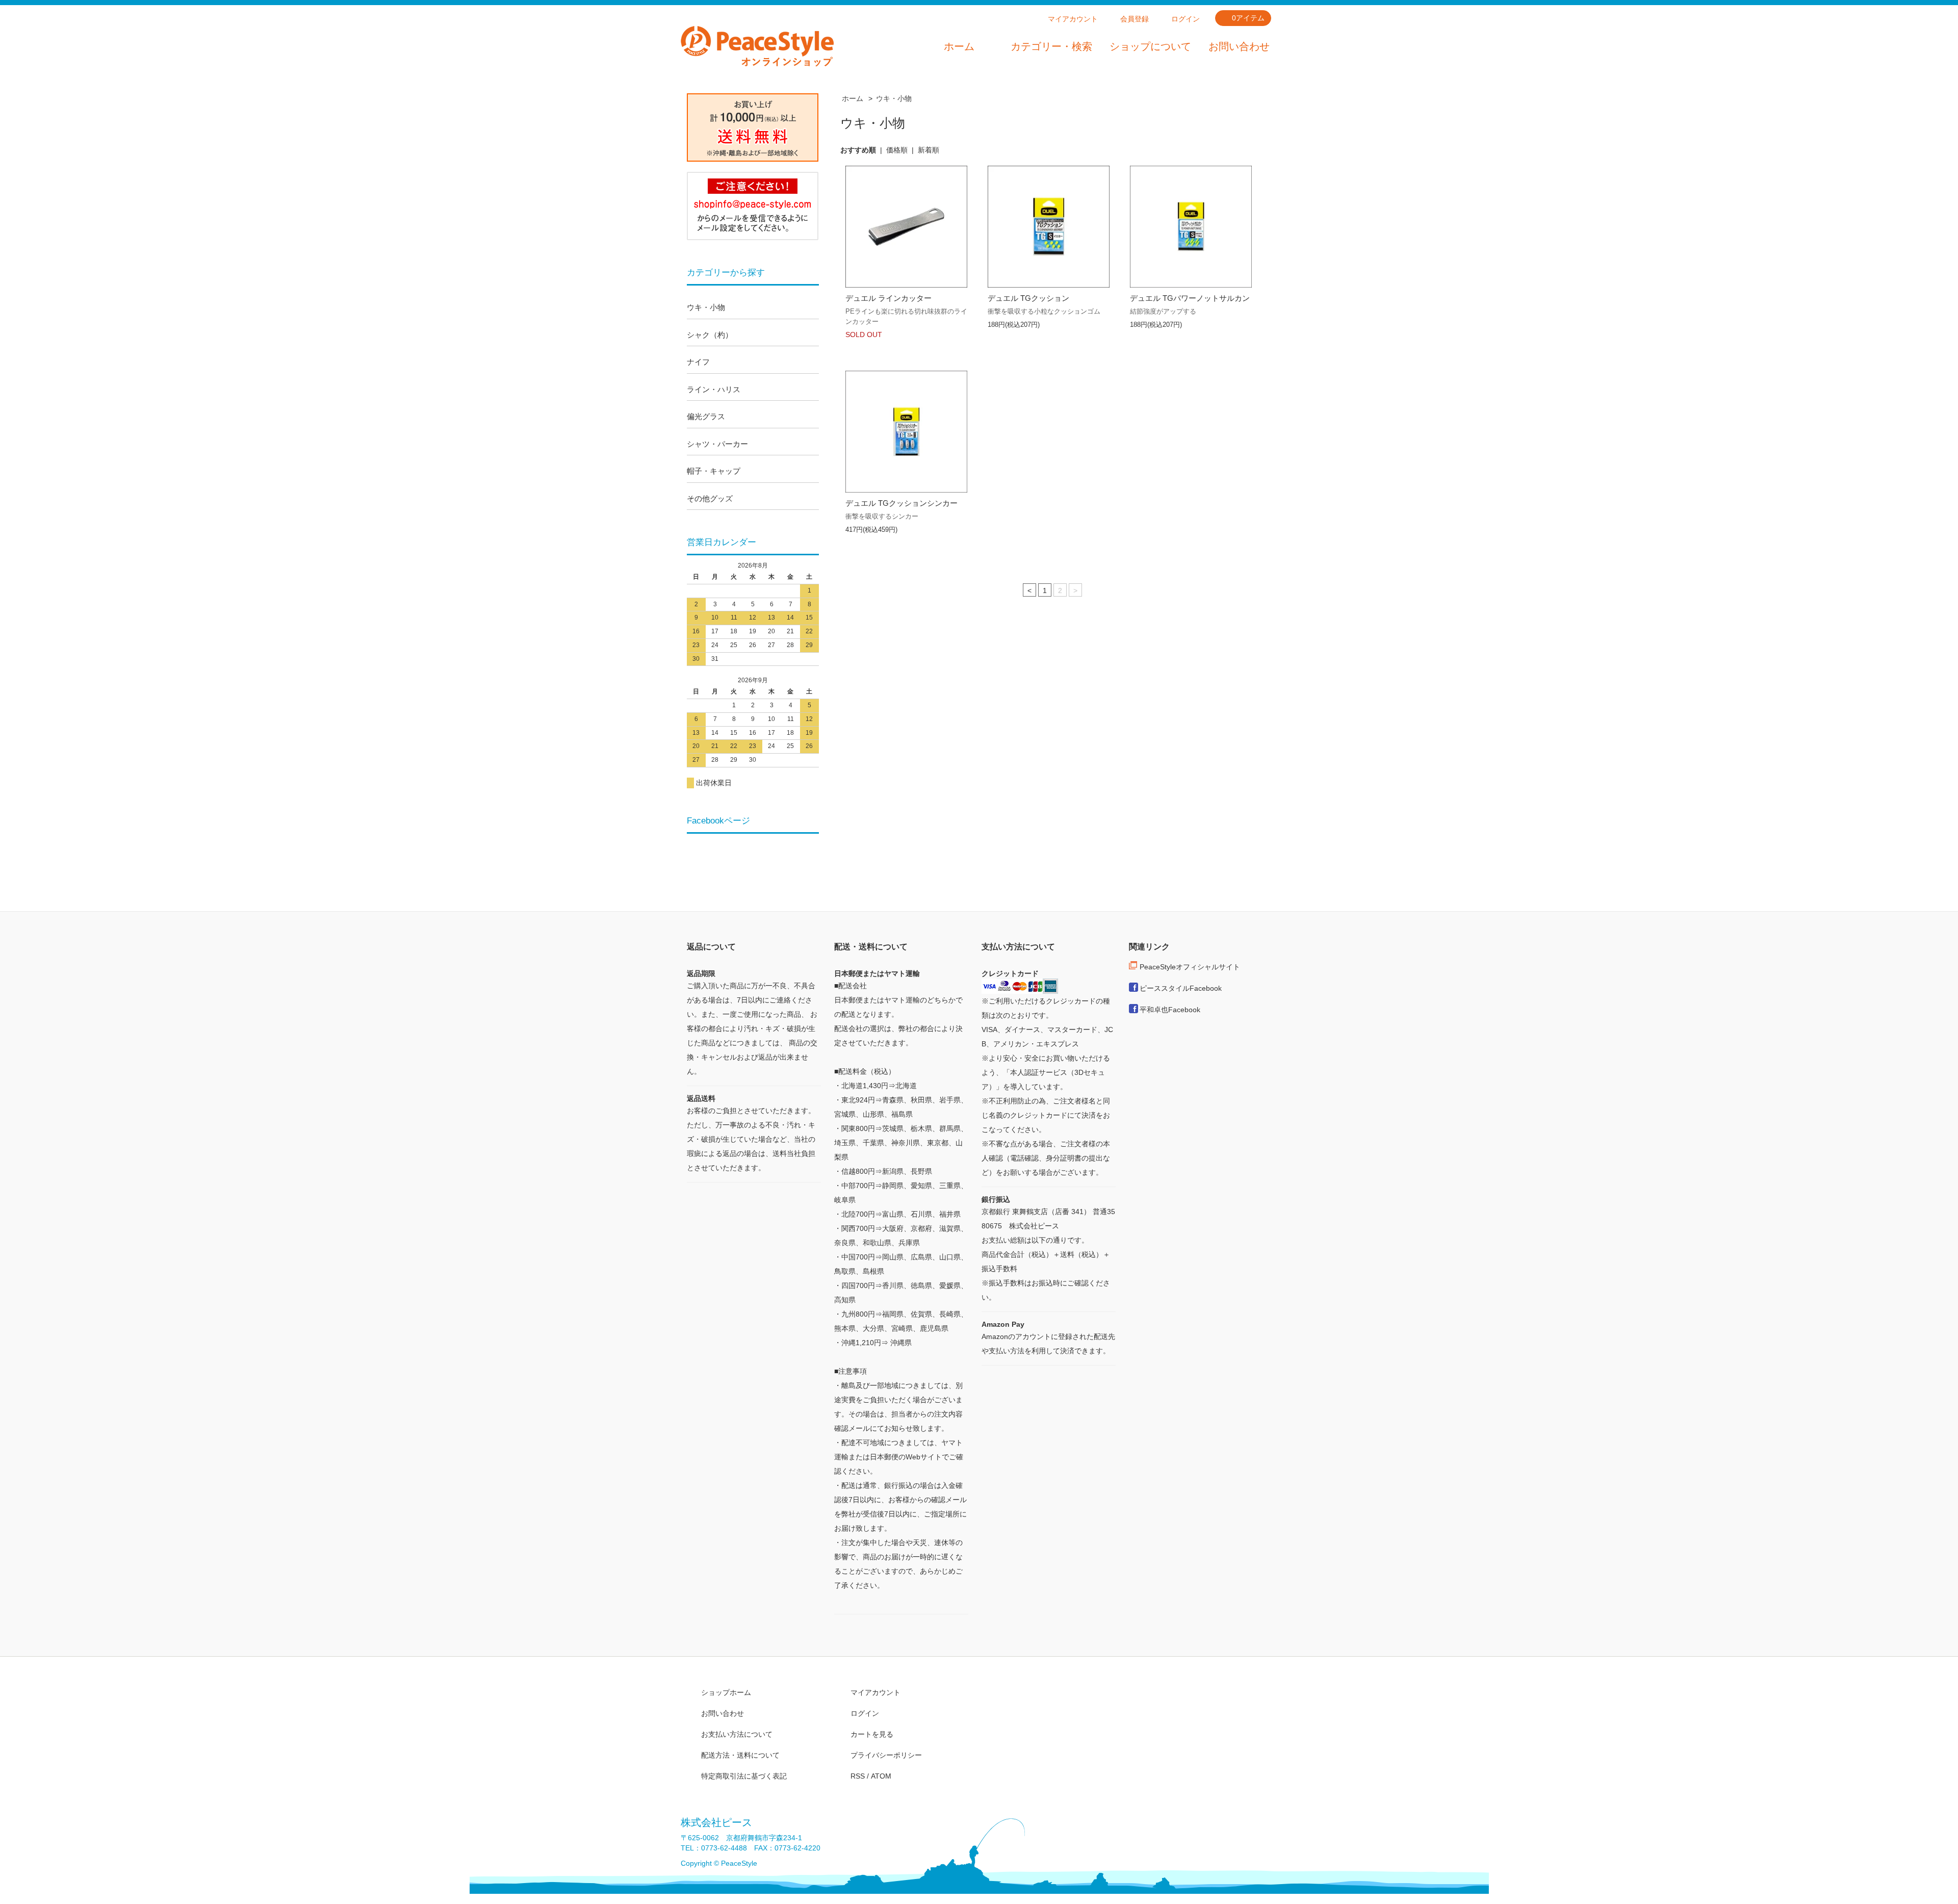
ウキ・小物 (894, 98)
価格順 (897, 150)
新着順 (929, 150)
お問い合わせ (1239, 46)
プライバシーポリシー (886, 1755)
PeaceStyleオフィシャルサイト (1190, 967)
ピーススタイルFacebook (1181, 988)
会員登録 (1135, 19)
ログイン (1186, 19)
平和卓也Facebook (1170, 1010)
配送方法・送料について (740, 1755)
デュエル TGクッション (1028, 298)
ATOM (881, 1776)
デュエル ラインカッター (888, 298)
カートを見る (872, 1734)
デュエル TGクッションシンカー (901, 503)
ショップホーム (726, 1692)
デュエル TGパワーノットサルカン (1190, 298)
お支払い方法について (737, 1734)
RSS (858, 1776)
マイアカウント (1073, 19)
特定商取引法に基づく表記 (744, 1776)
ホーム (959, 46)
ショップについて (1150, 46)
